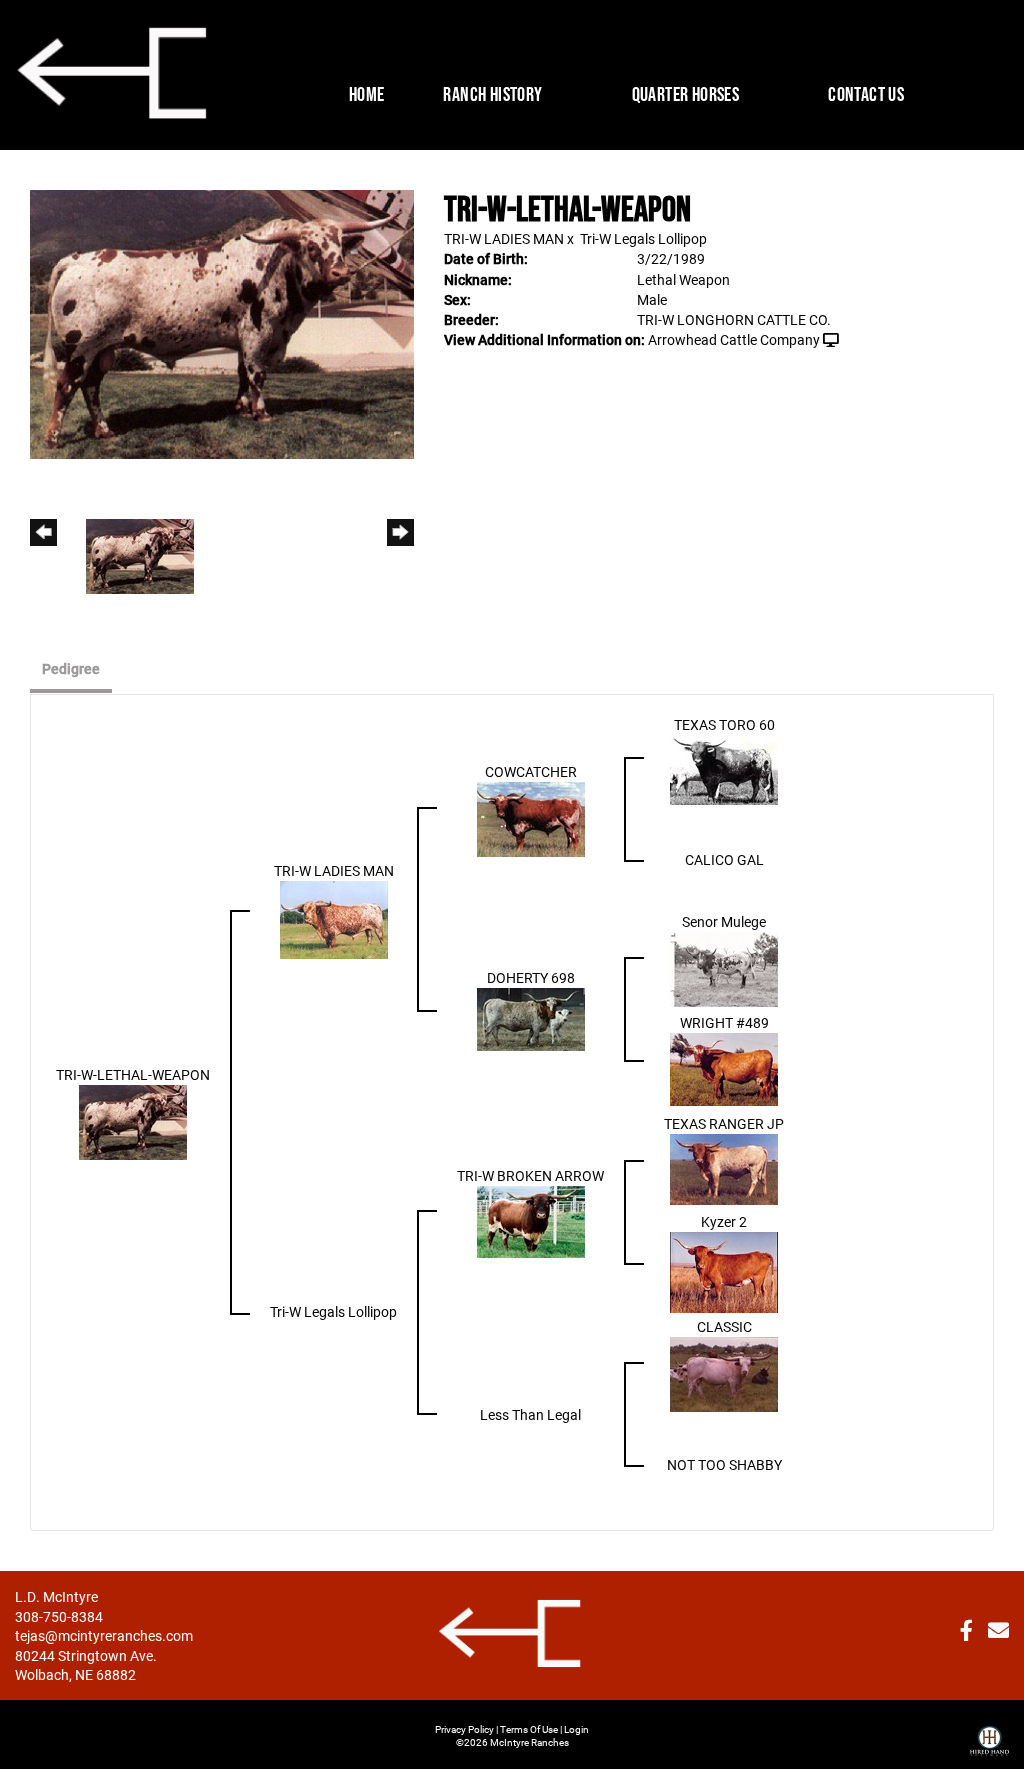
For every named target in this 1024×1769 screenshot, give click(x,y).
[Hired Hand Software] (989, 1733)
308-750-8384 (59, 1616)
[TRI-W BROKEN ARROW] (531, 1220)
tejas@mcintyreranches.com (104, 1635)
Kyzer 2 (724, 1221)
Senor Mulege (724, 921)
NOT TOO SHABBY (724, 1464)
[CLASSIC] (724, 1373)
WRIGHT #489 (724, 1022)
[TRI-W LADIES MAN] (334, 918)
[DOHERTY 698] (531, 1018)
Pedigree (71, 668)
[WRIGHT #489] (724, 1068)
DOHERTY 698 (531, 977)
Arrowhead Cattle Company (734, 339)
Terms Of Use (529, 1729)
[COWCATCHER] (531, 818)
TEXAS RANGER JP (724, 1123)
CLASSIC (724, 1326)
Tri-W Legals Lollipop (643, 238)
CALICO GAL (724, 859)
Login (576, 1729)
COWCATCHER (531, 771)
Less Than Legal (530, 1414)
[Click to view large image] (222, 322)
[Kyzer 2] (724, 1270)
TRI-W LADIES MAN (504, 238)
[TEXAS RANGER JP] (724, 1168)
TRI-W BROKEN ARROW (530, 1175)
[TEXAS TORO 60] (724, 768)
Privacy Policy (464, 1729)
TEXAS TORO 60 (724, 724)
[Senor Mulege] (724, 968)
